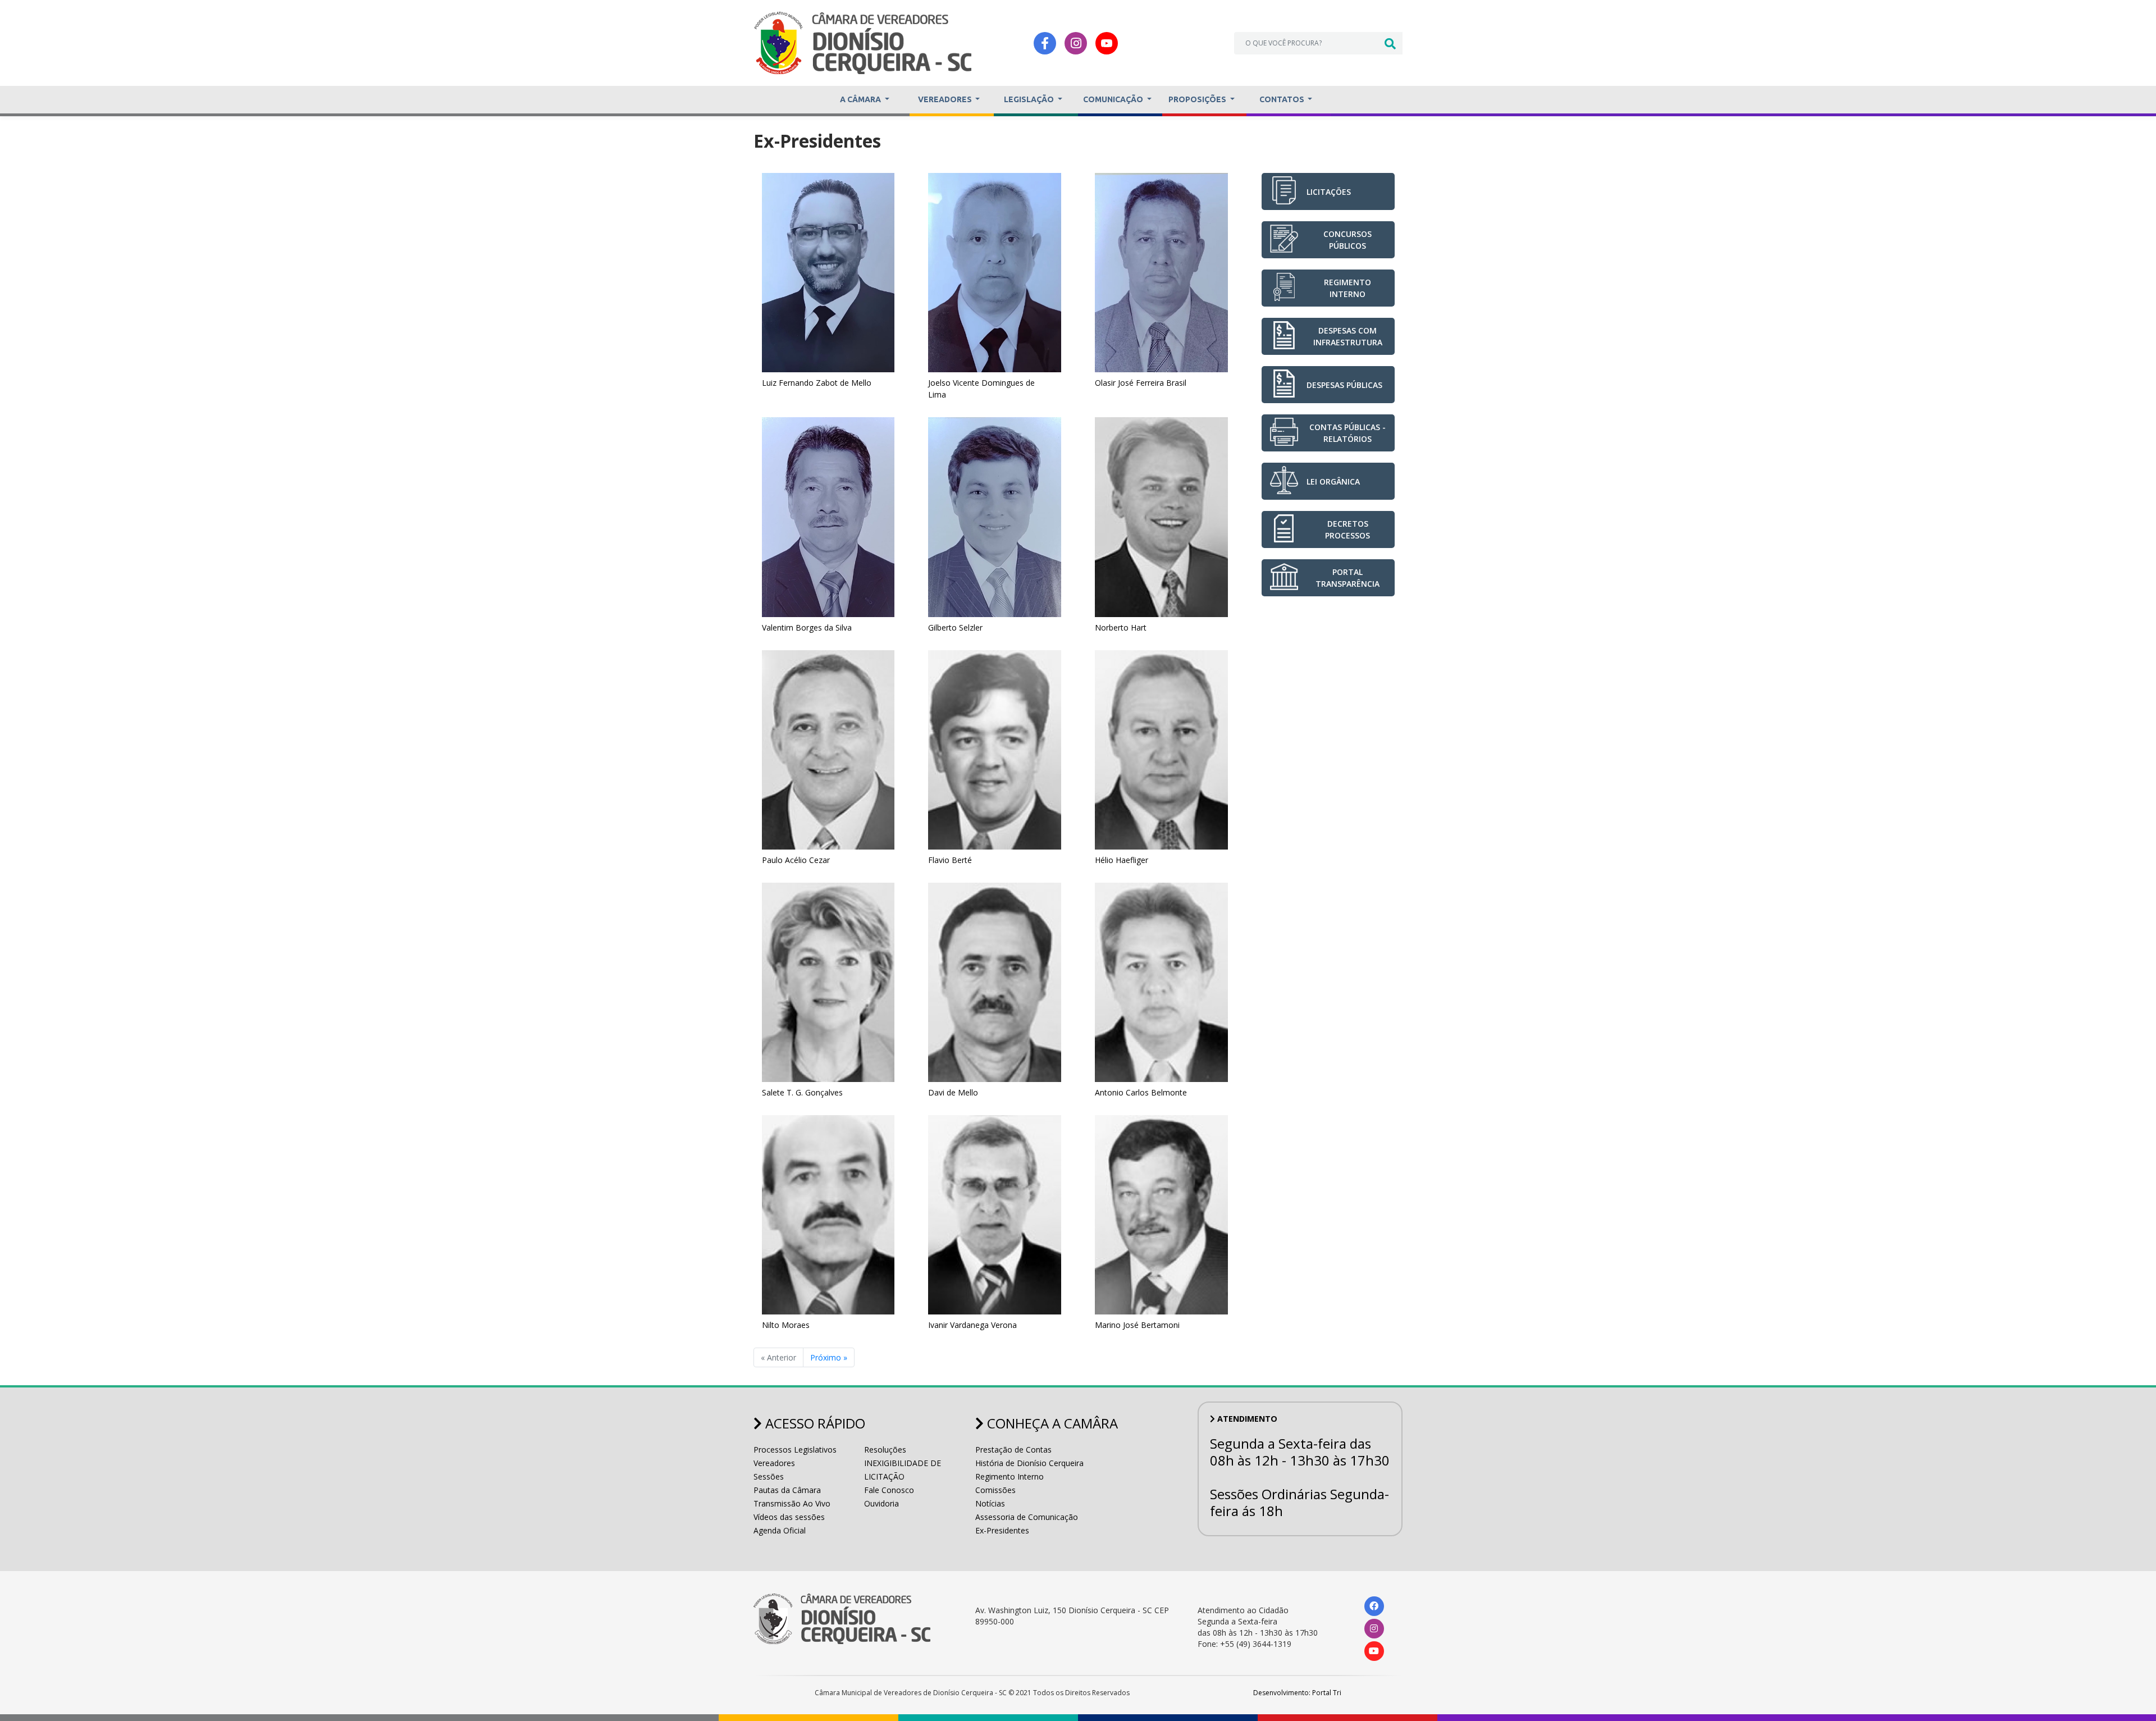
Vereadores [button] (946, 99)
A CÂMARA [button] (861, 99)
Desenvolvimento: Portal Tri (1297, 1693)
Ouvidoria (881, 1503)
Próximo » (829, 1357)
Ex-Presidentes (1002, 1530)
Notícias (990, 1503)
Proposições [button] (1198, 99)
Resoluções (885, 1450)
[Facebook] (1045, 43)
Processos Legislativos (795, 1450)
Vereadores (774, 1463)
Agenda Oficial (780, 1530)
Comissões (995, 1490)
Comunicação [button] (1114, 99)
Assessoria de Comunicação (1027, 1517)
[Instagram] (1076, 43)
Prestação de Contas (1013, 1450)
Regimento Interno (1010, 1476)
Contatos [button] (1283, 99)
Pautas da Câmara (787, 1490)
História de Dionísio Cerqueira (1029, 1463)
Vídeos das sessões (789, 1517)
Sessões (769, 1476)
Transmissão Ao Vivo (792, 1503)
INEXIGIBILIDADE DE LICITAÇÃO (903, 1470)
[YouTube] (1107, 43)
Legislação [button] (1030, 99)
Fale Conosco (889, 1490)
